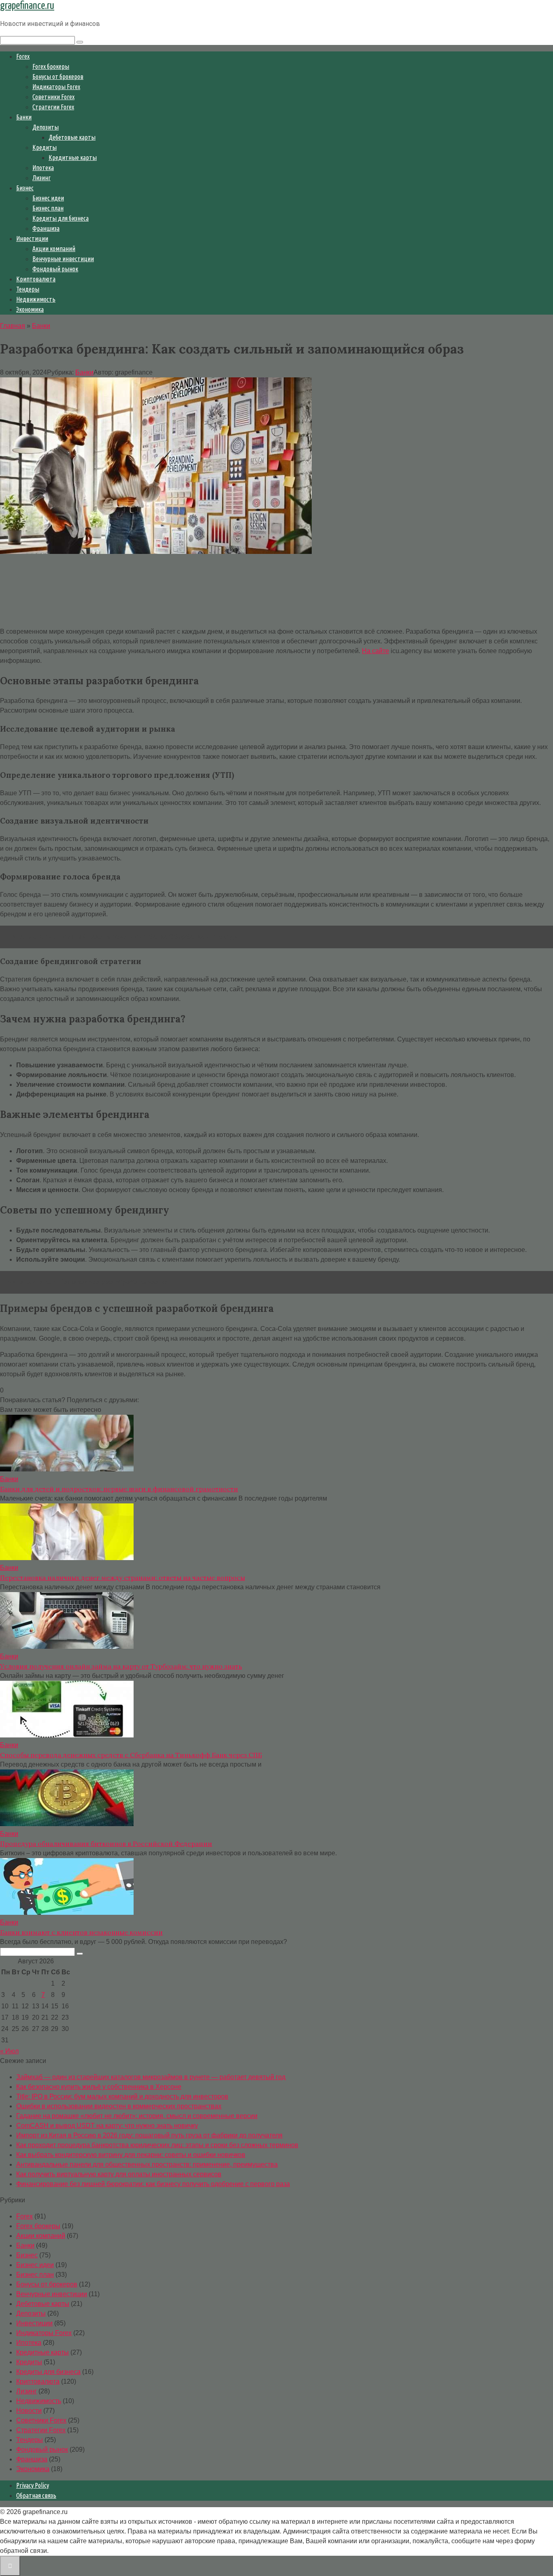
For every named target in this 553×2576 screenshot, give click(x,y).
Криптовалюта (36, 279)
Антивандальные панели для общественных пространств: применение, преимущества (147, 2164)
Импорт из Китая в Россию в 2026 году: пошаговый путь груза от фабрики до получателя (149, 2135)
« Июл (9, 2051)
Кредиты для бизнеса (61, 218)
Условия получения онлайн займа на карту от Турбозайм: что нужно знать (121, 1666)
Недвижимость (36, 299)
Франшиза (46, 228)
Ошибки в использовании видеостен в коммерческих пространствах (119, 2106)
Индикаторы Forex (56, 87)
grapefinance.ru (27, 6)
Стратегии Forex (53, 107)
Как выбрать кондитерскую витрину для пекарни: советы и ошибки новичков (131, 2155)
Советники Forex (53, 97)
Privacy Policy (33, 2485)
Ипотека (43, 168)
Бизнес (25, 188)
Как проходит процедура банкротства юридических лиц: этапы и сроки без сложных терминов (157, 2145)
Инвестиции (32, 238)
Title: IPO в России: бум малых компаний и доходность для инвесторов (122, 2096)
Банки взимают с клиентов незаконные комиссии (81, 1932)
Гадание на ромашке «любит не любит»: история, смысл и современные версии (137, 2116)
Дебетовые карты (72, 137)
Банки (24, 117)
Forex (23, 56)
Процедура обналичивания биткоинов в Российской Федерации (106, 1844)
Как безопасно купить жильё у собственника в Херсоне (99, 2087)
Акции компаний (54, 249)
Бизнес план (48, 208)
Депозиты (46, 127)
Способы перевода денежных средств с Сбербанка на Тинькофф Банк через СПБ (131, 1755)
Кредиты (45, 147)
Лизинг (41, 178)
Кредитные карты (73, 158)
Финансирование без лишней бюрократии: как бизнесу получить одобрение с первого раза (153, 2184)
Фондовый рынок (55, 269)
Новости (29, 2411)
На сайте (375, 651)
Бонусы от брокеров (58, 77)
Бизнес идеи (48, 198)
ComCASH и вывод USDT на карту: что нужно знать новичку (107, 2126)
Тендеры (28, 289)
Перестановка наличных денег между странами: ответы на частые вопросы (122, 1578)
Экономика (30, 309)
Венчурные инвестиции (63, 259)
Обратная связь (36, 2495)
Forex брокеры (51, 66)
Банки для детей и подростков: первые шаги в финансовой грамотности (119, 1489)
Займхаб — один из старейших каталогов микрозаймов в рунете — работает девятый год (151, 2077)
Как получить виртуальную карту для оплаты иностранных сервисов (119, 2174)
